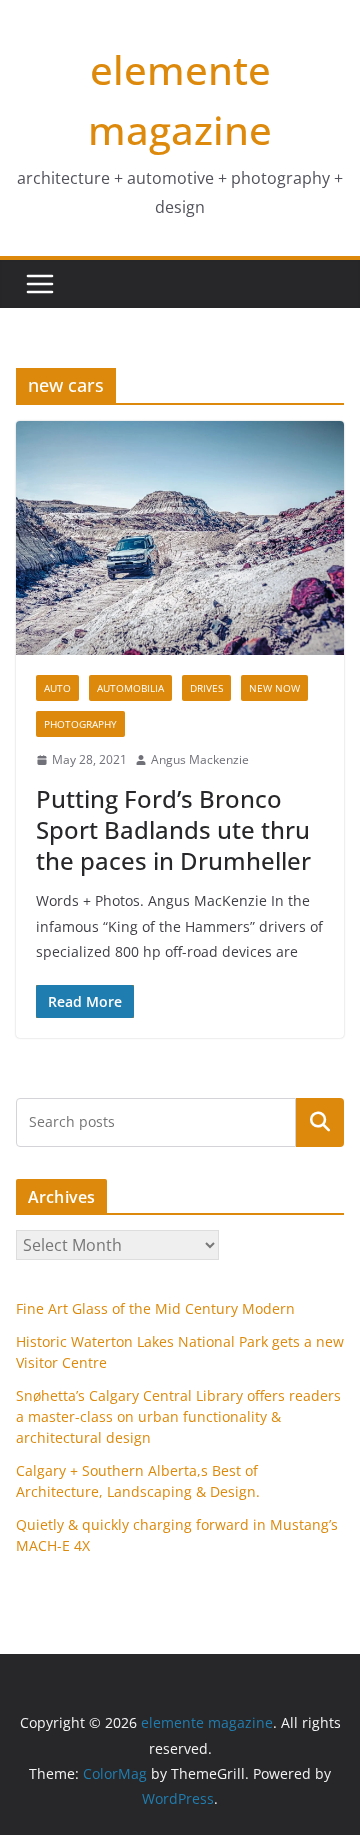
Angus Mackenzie (200, 759)
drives (206, 688)
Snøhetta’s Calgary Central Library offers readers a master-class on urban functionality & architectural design (178, 1416)
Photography (80, 724)
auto (57, 688)
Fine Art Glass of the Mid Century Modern (155, 1308)
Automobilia (130, 688)
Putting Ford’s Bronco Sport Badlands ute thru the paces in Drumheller (173, 829)
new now (274, 688)
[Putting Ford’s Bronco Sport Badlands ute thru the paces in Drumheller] (180, 538)
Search (320, 1122)
